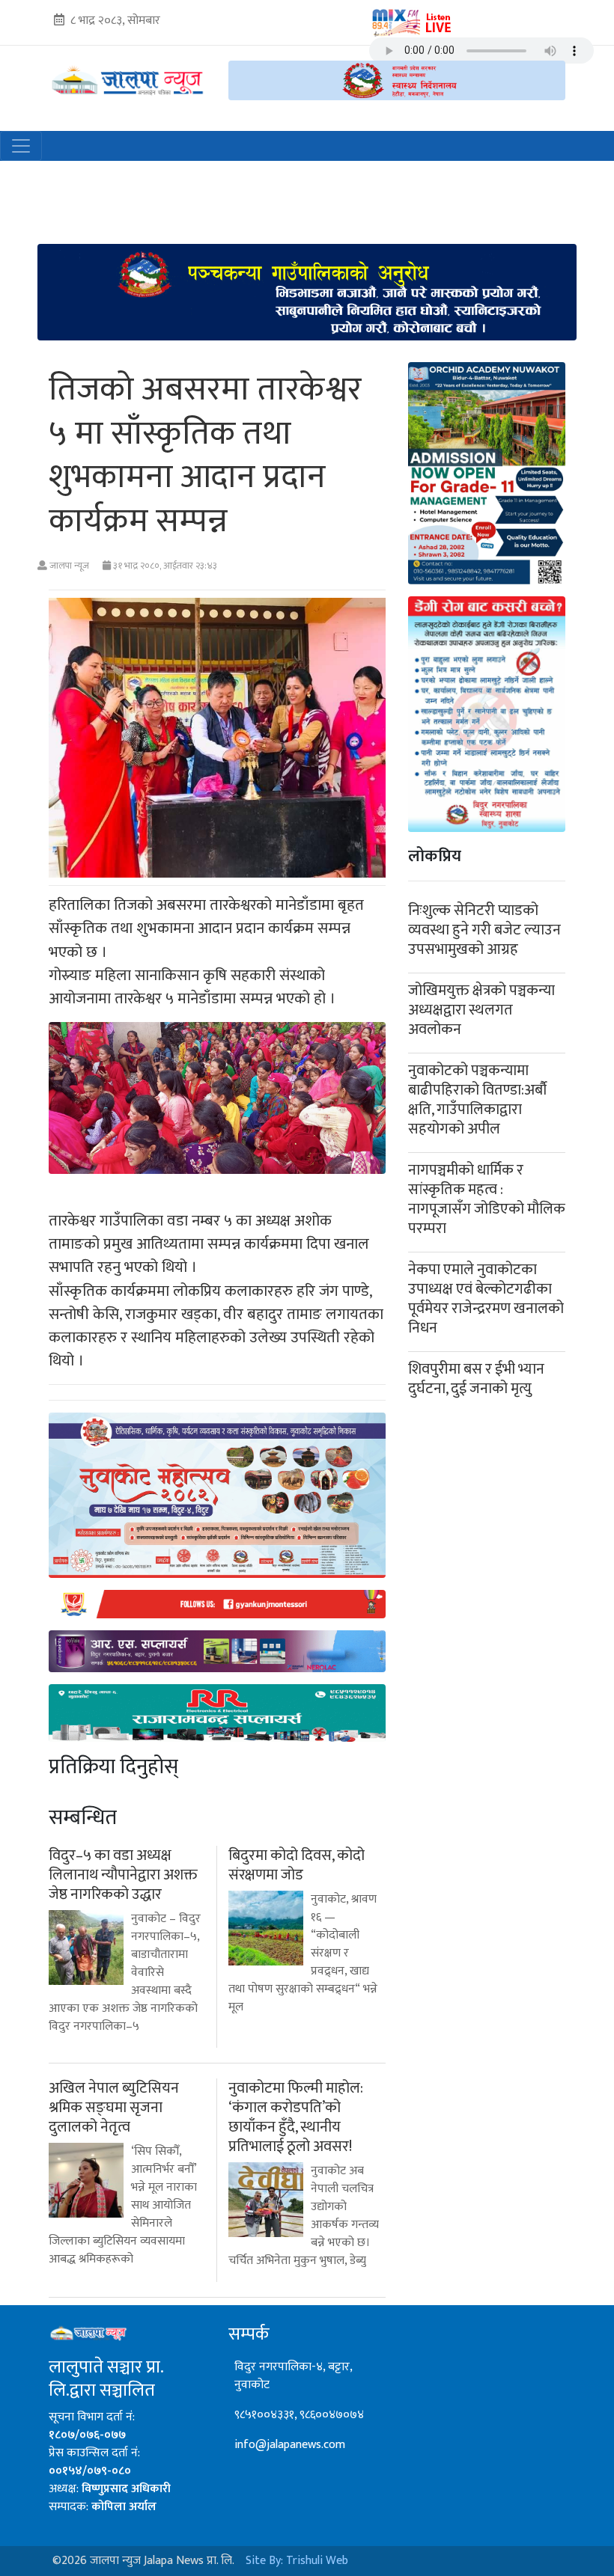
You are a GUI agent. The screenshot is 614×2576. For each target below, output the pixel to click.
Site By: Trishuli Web (297, 2561)
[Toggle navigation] (21, 146)
